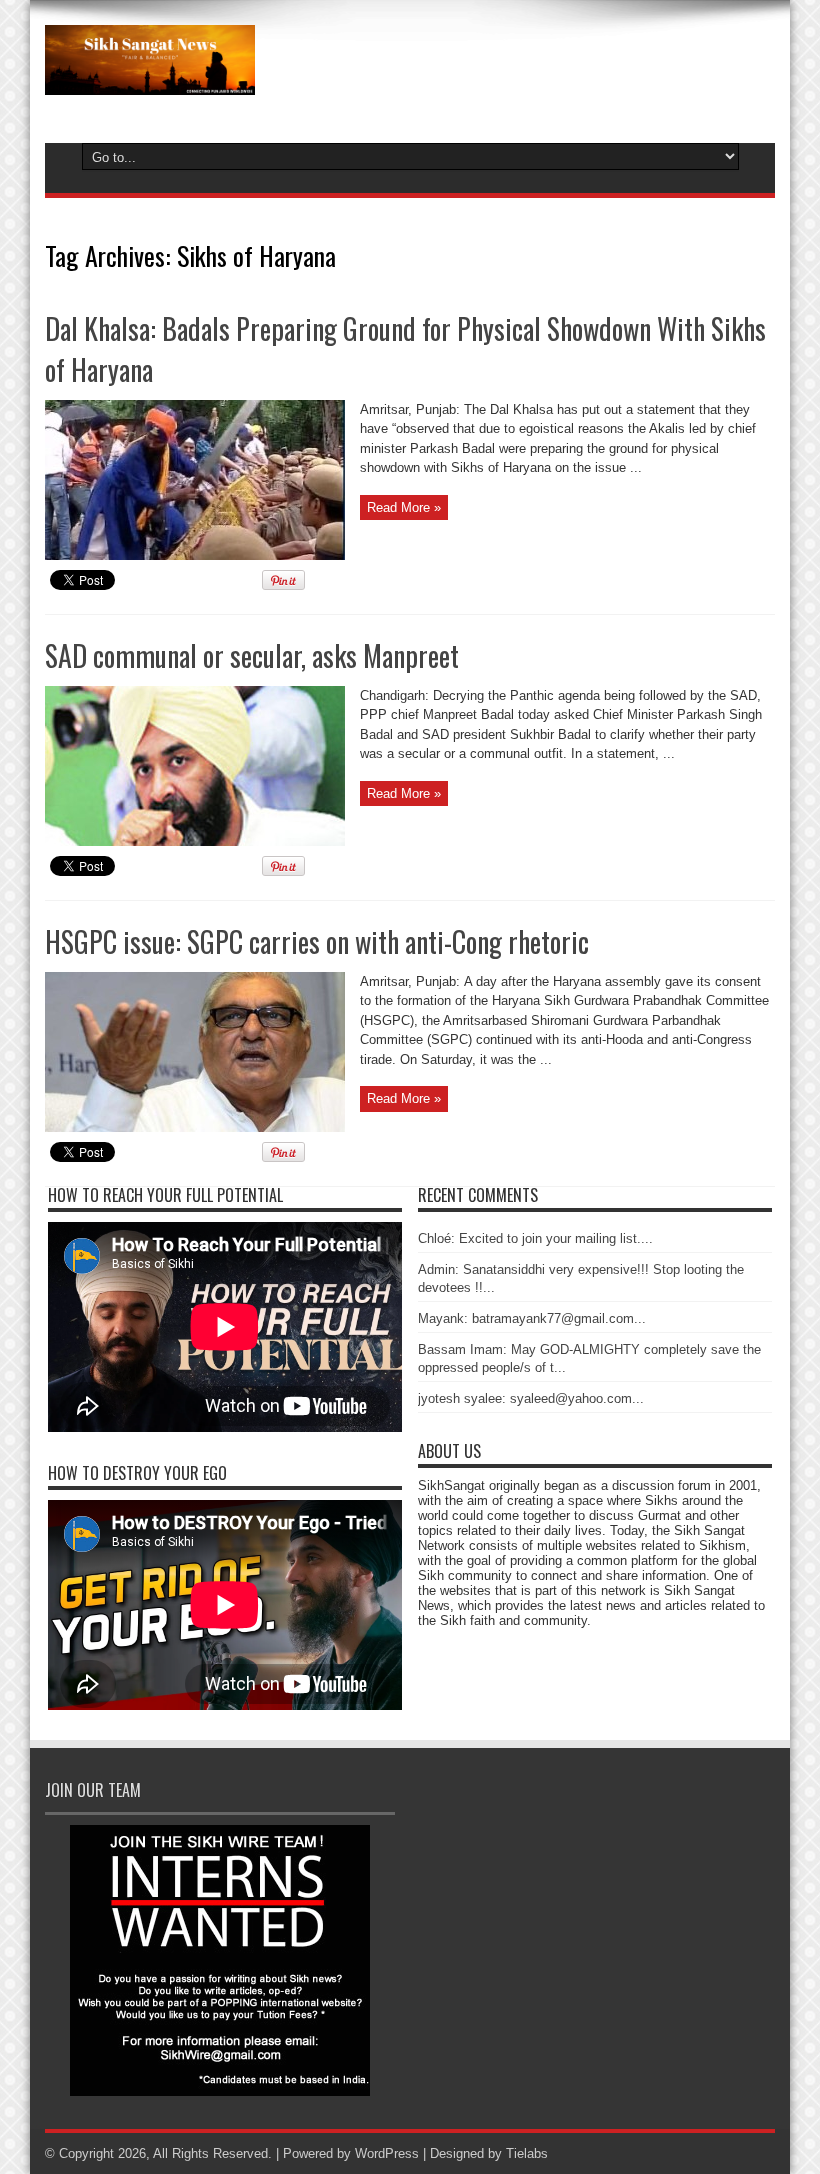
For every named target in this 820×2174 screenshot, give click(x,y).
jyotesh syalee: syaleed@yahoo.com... (531, 1398)
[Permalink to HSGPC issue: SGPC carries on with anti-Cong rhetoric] (195, 1127)
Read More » (404, 507)
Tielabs (527, 2153)
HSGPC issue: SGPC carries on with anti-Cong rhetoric (317, 941)
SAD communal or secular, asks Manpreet (252, 655)
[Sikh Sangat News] (150, 80)
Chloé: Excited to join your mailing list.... (535, 1238)
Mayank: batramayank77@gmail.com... (532, 1318)
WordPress (387, 2153)
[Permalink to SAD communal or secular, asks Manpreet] (195, 841)
